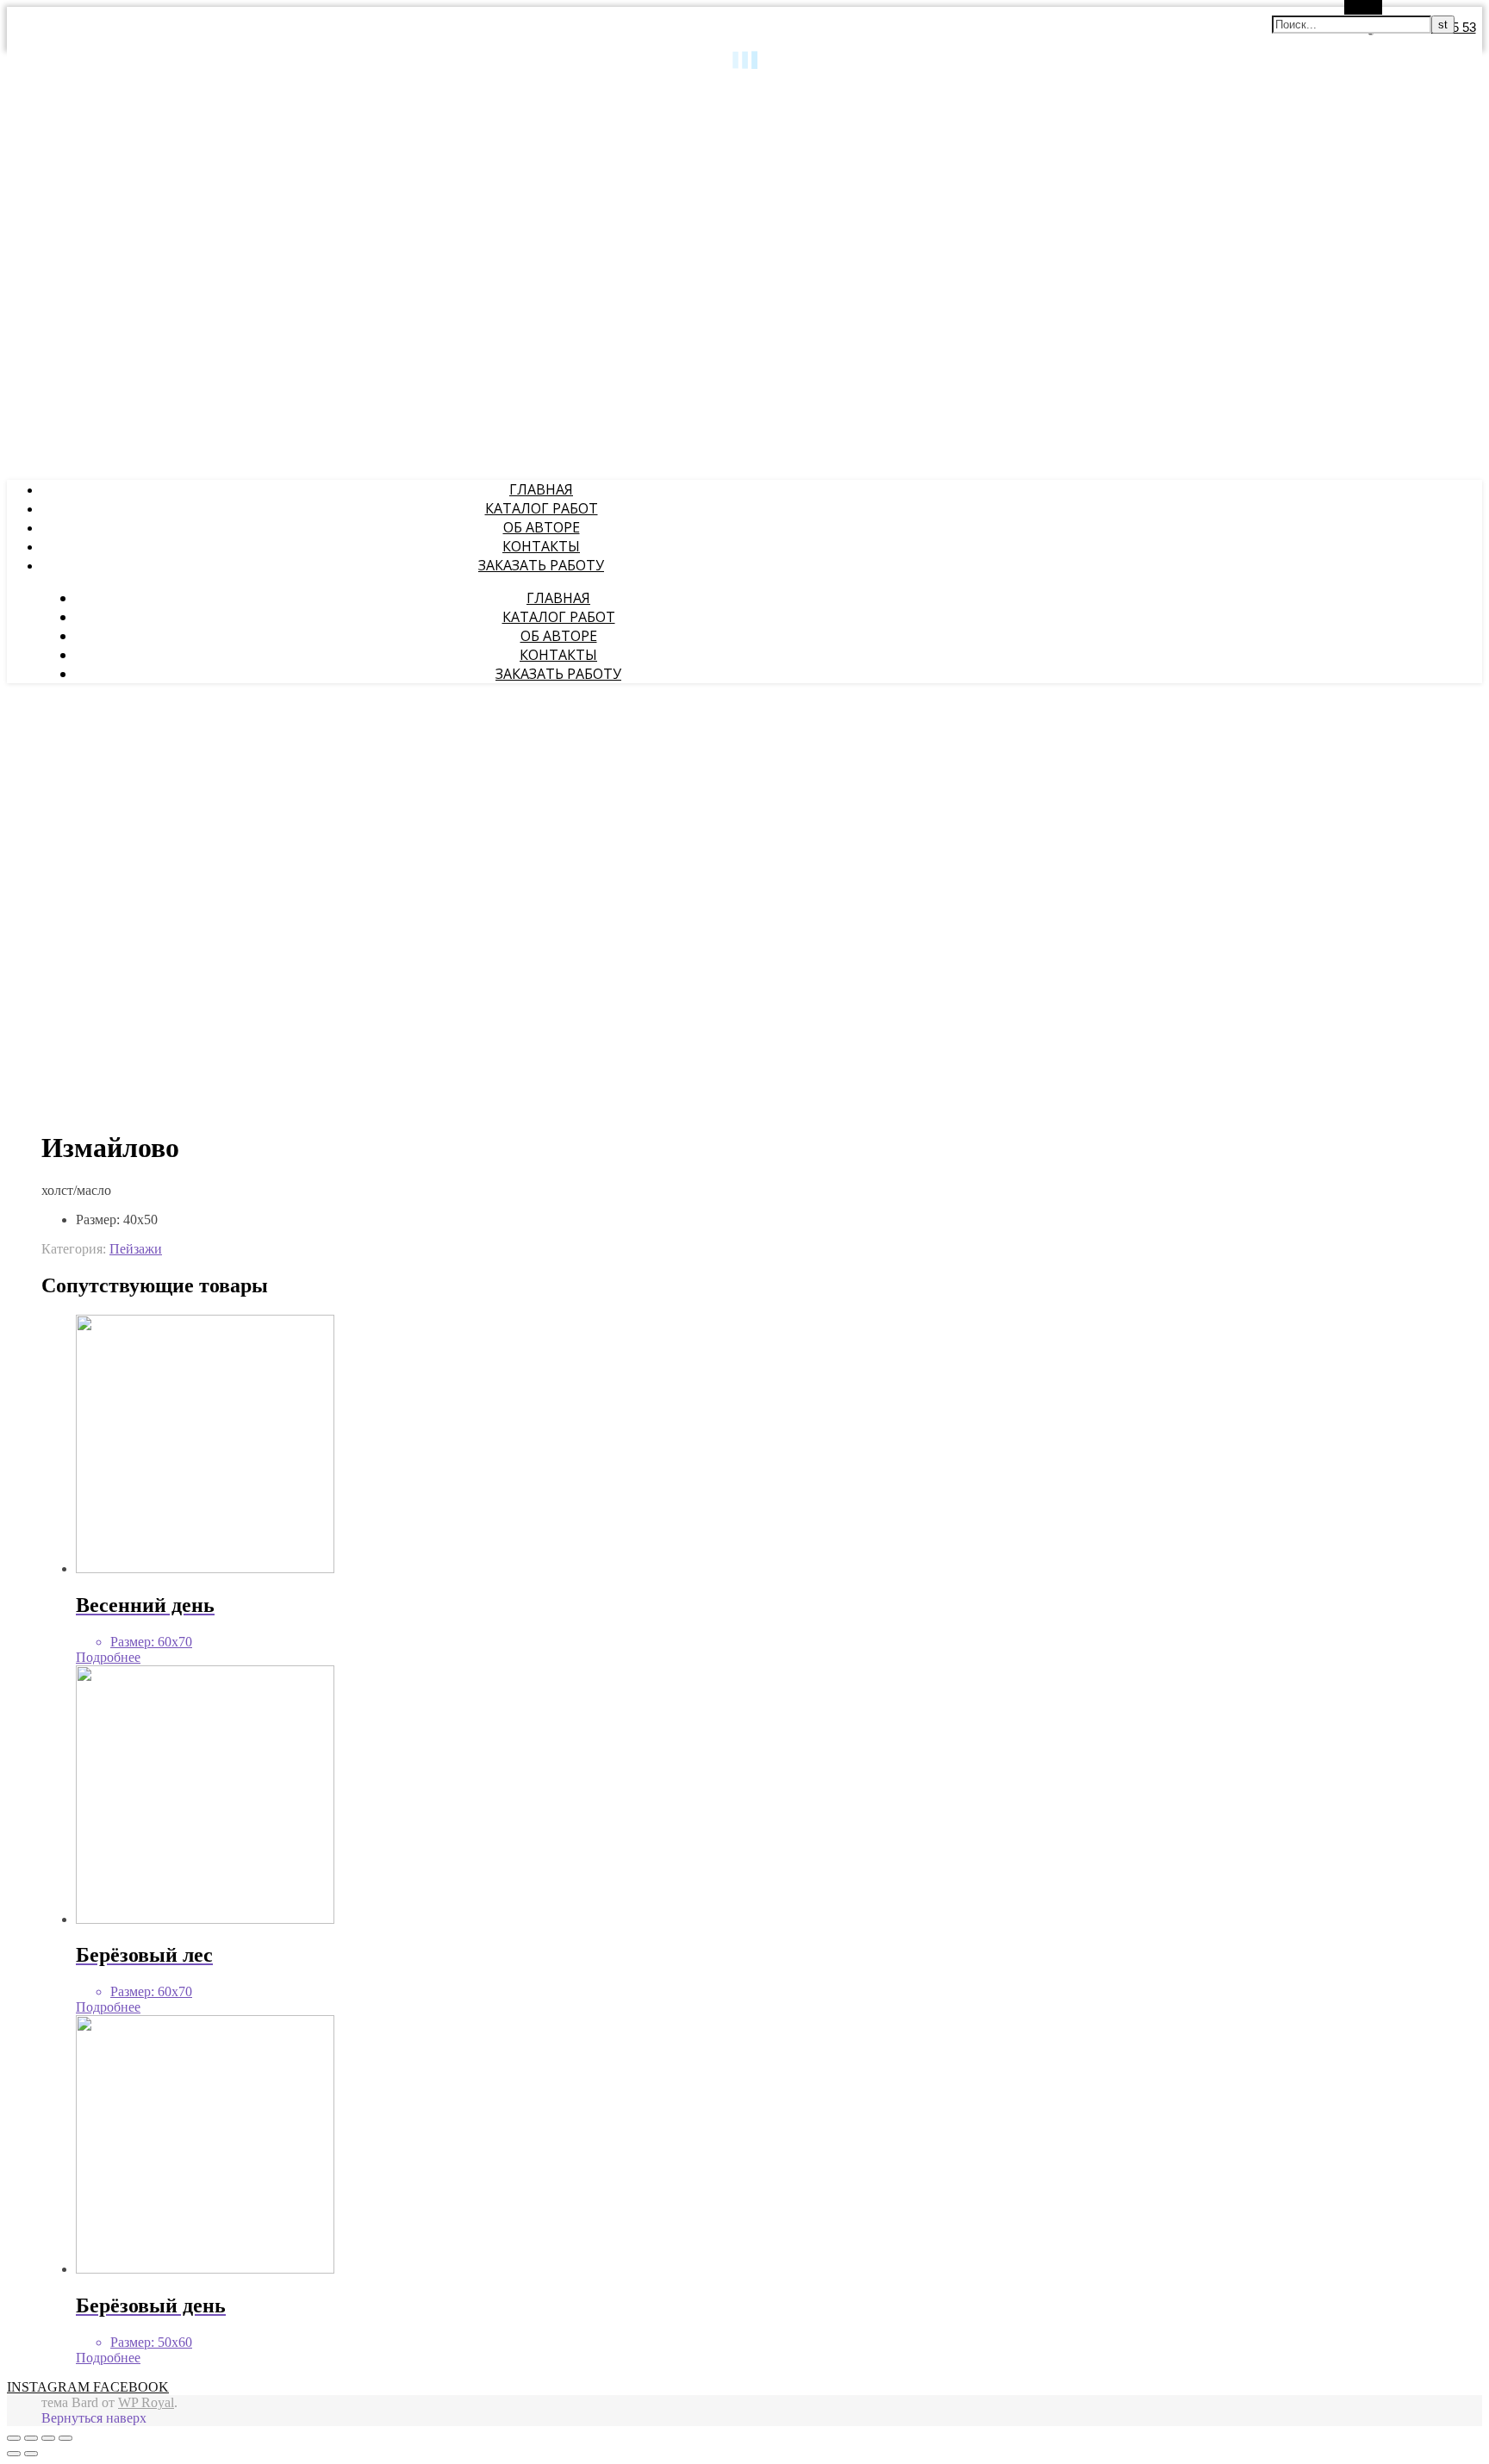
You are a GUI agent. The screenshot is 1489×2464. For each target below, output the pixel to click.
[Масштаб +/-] (65, 2438)
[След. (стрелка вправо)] (31, 2454)
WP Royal (146, 2402)
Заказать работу (541, 565)
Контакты (541, 546)
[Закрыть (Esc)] (14, 2438)
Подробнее (108, 1657)
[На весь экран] (48, 2438)
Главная (541, 489)
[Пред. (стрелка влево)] (14, 2454)
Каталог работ (542, 508)
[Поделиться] (31, 2438)
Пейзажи (136, 1249)
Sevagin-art (36, 87)
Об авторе (542, 527)
